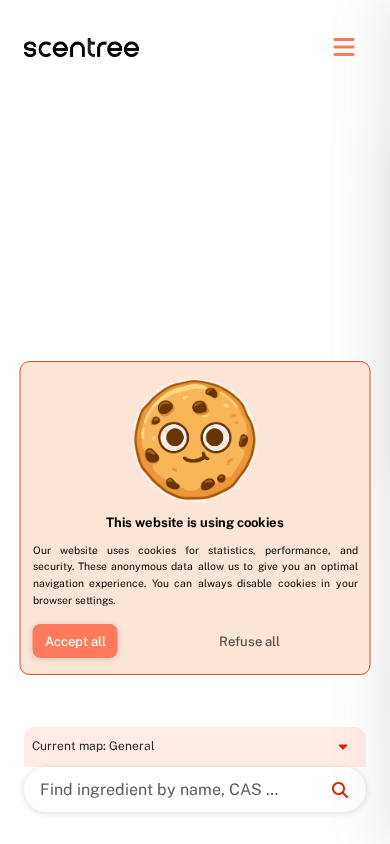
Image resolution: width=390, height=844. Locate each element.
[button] (75, 641)
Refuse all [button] (249, 641)
